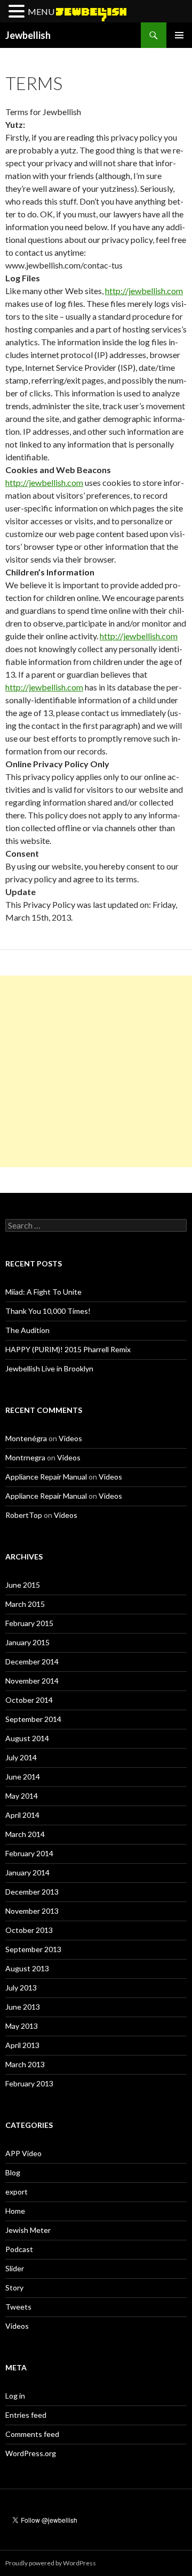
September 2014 (33, 1719)
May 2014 (22, 1796)
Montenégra (26, 1438)
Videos (70, 1438)
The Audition (27, 1330)
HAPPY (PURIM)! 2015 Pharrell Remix (68, 1349)
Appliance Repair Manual (46, 1477)
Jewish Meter (28, 2230)
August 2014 (27, 1738)
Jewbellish (28, 35)
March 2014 (25, 1834)
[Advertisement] (96, 1071)
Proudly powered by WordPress (51, 2563)
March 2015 (25, 1604)
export (17, 2192)
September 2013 (33, 1949)
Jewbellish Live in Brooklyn (49, 1368)
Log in (15, 2396)
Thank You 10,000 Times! (48, 1311)
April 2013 (22, 2045)
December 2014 (32, 1661)
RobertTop (24, 1515)
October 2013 (29, 1930)
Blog (13, 2172)
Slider (15, 2268)
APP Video (23, 2153)
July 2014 (21, 1757)
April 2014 (22, 1815)
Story (14, 2287)
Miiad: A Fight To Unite (43, 1292)
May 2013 (22, 2026)
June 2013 (23, 2007)
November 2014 (32, 1681)
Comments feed (32, 2434)
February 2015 (29, 1623)
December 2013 (32, 1892)
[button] (18, 12)
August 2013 (27, 1968)
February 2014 (29, 1853)
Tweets (18, 2307)
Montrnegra (25, 1457)
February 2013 (29, 2083)
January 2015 (27, 1642)
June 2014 (23, 1777)
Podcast (19, 2249)
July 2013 (21, 1988)
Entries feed (26, 2415)
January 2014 (27, 1872)
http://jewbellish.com (144, 291)
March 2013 (25, 2064)
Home (15, 2211)
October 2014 (29, 1700)
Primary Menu (179, 35)
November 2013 (32, 1911)
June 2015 (23, 1585)
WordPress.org (31, 2453)
